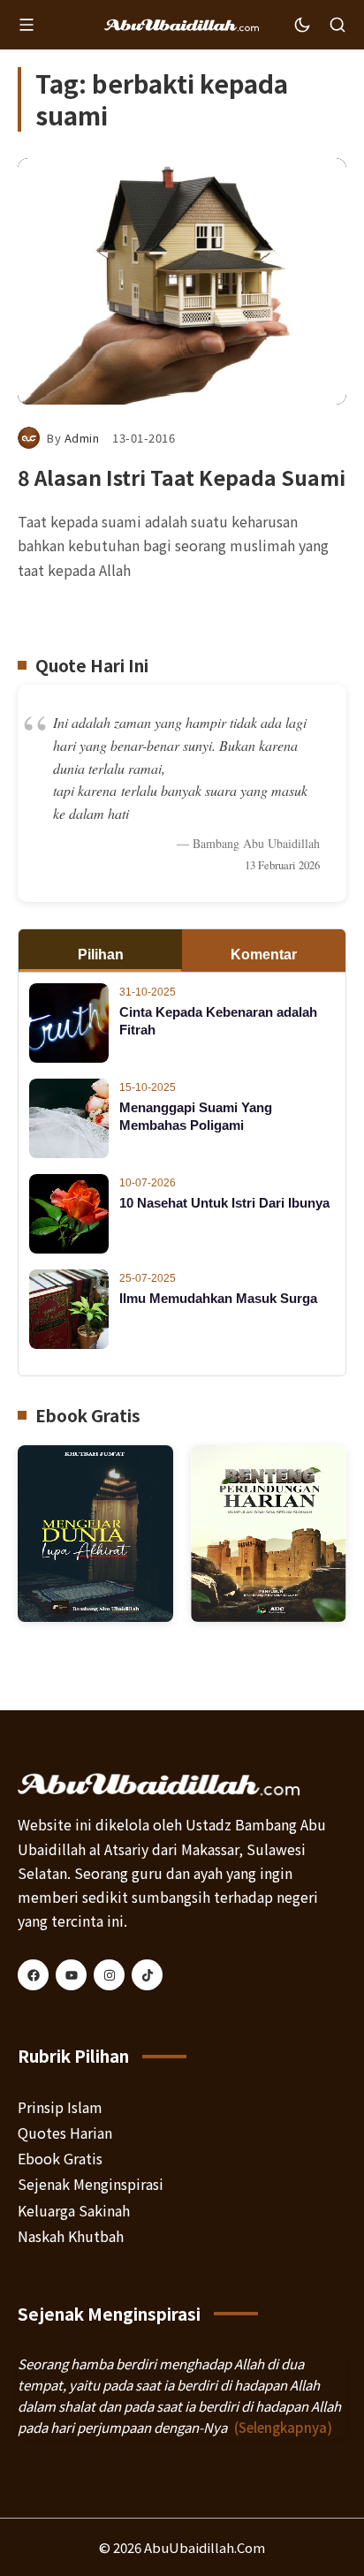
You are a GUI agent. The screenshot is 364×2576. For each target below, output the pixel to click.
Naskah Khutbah (71, 2236)
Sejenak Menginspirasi (91, 2184)
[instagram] (109, 1975)
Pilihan (101, 955)
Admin (82, 438)
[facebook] (33, 1975)
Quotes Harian (65, 2133)
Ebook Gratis (60, 2158)
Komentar (264, 955)
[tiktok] (147, 1975)
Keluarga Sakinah (74, 2210)
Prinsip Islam (60, 2107)
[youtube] (71, 1975)
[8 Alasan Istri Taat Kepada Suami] (182, 281)
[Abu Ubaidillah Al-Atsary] (182, 25)
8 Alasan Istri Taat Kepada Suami (182, 477)
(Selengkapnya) (283, 2427)
